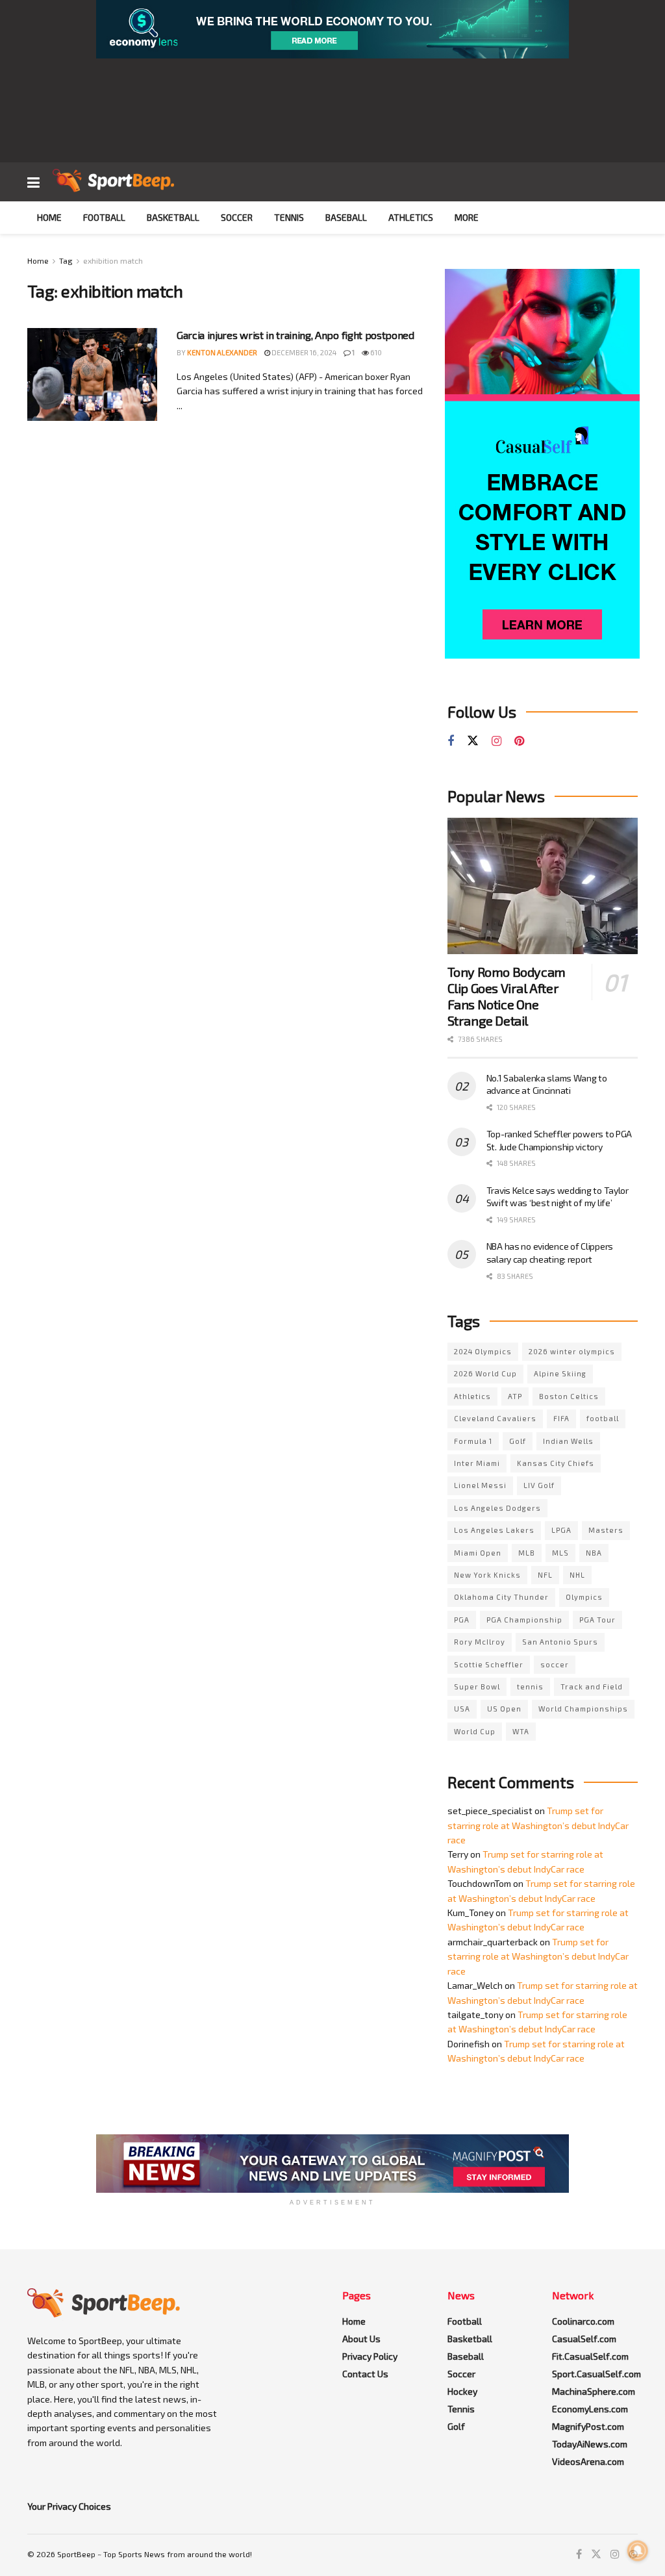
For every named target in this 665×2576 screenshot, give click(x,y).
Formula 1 (473, 1441)
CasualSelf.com (584, 2339)
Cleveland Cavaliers (495, 1418)
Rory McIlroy (480, 1642)
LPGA (561, 1530)
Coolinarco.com (583, 2321)
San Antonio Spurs (560, 1642)
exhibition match (113, 260)
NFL (545, 1575)
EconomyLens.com (590, 2409)
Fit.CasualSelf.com (590, 2356)
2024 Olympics (483, 1351)
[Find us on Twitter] (473, 741)
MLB (527, 1553)
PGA (462, 1620)
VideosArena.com (588, 2461)
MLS (560, 1553)
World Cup (475, 1731)
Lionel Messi (480, 1485)
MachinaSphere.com (594, 2391)
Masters (606, 1530)
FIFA (561, 1418)
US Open (504, 1709)
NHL (577, 1575)
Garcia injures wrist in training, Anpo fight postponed (295, 335)
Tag (66, 260)
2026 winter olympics (572, 1351)
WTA (521, 1731)
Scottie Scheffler (489, 1664)
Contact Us (365, 2374)
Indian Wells (568, 1441)
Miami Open (478, 1553)
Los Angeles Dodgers (497, 1508)
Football (104, 217)
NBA (594, 1553)
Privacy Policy (370, 2356)
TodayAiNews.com (590, 2444)
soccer (555, 1664)
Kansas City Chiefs (556, 1463)
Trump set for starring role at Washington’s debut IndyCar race (538, 1825)
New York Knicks (487, 1575)
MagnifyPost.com (588, 2426)
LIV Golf (539, 1485)
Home (49, 217)
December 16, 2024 (303, 352)
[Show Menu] (33, 182)
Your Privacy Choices (69, 2506)
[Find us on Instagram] (496, 741)
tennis (530, 1686)
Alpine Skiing (560, 1373)
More (467, 217)
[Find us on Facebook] (451, 741)
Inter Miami (477, 1463)
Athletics (411, 217)
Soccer (237, 217)
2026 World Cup (485, 1373)
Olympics (584, 1597)
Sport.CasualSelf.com (596, 2374)
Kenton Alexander (222, 352)
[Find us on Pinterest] (519, 741)
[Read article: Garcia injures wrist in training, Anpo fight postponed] (92, 374)
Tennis (289, 217)
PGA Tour (597, 1620)
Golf (518, 1441)
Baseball (346, 217)
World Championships (583, 1709)
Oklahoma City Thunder (501, 1597)
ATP (515, 1396)
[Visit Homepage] (113, 182)
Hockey (462, 2391)
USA (462, 1709)
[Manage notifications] (638, 2551)
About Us (361, 2339)
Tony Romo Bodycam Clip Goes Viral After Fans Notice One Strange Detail (507, 996)
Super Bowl (477, 1686)
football (603, 1418)
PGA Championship (524, 1620)
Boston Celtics (569, 1396)
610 (375, 352)
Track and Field (592, 1686)
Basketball (173, 217)
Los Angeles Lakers (494, 1530)
